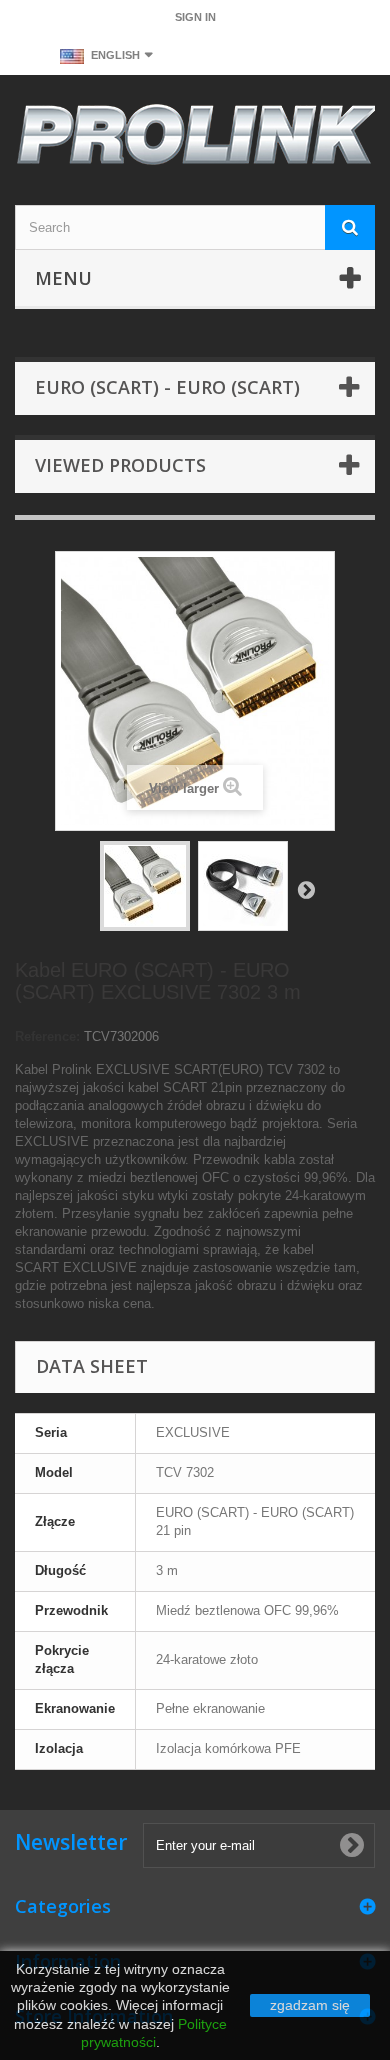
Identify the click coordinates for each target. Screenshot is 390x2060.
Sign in (195, 17)
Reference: (47, 1036)
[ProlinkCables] (195, 137)
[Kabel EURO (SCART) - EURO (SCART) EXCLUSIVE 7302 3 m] (243, 886)
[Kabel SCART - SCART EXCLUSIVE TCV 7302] (145, 886)
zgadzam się (310, 2005)
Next (306, 889)
